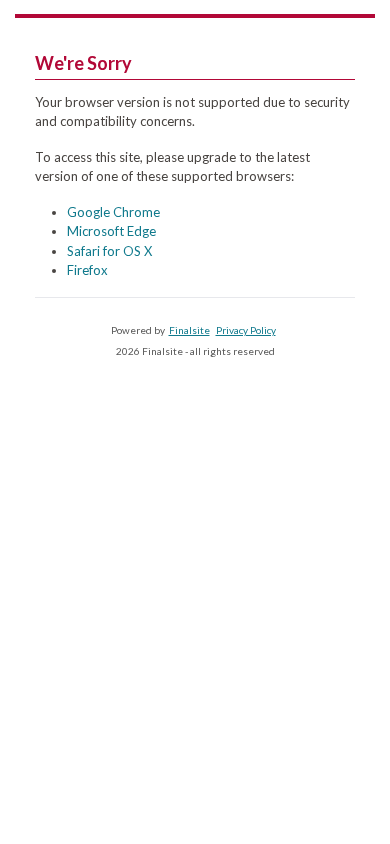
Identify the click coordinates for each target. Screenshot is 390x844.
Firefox (87, 270)
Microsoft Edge (111, 231)
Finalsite (189, 330)
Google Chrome (113, 212)
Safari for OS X (109, 251)
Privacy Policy (246, 330)
